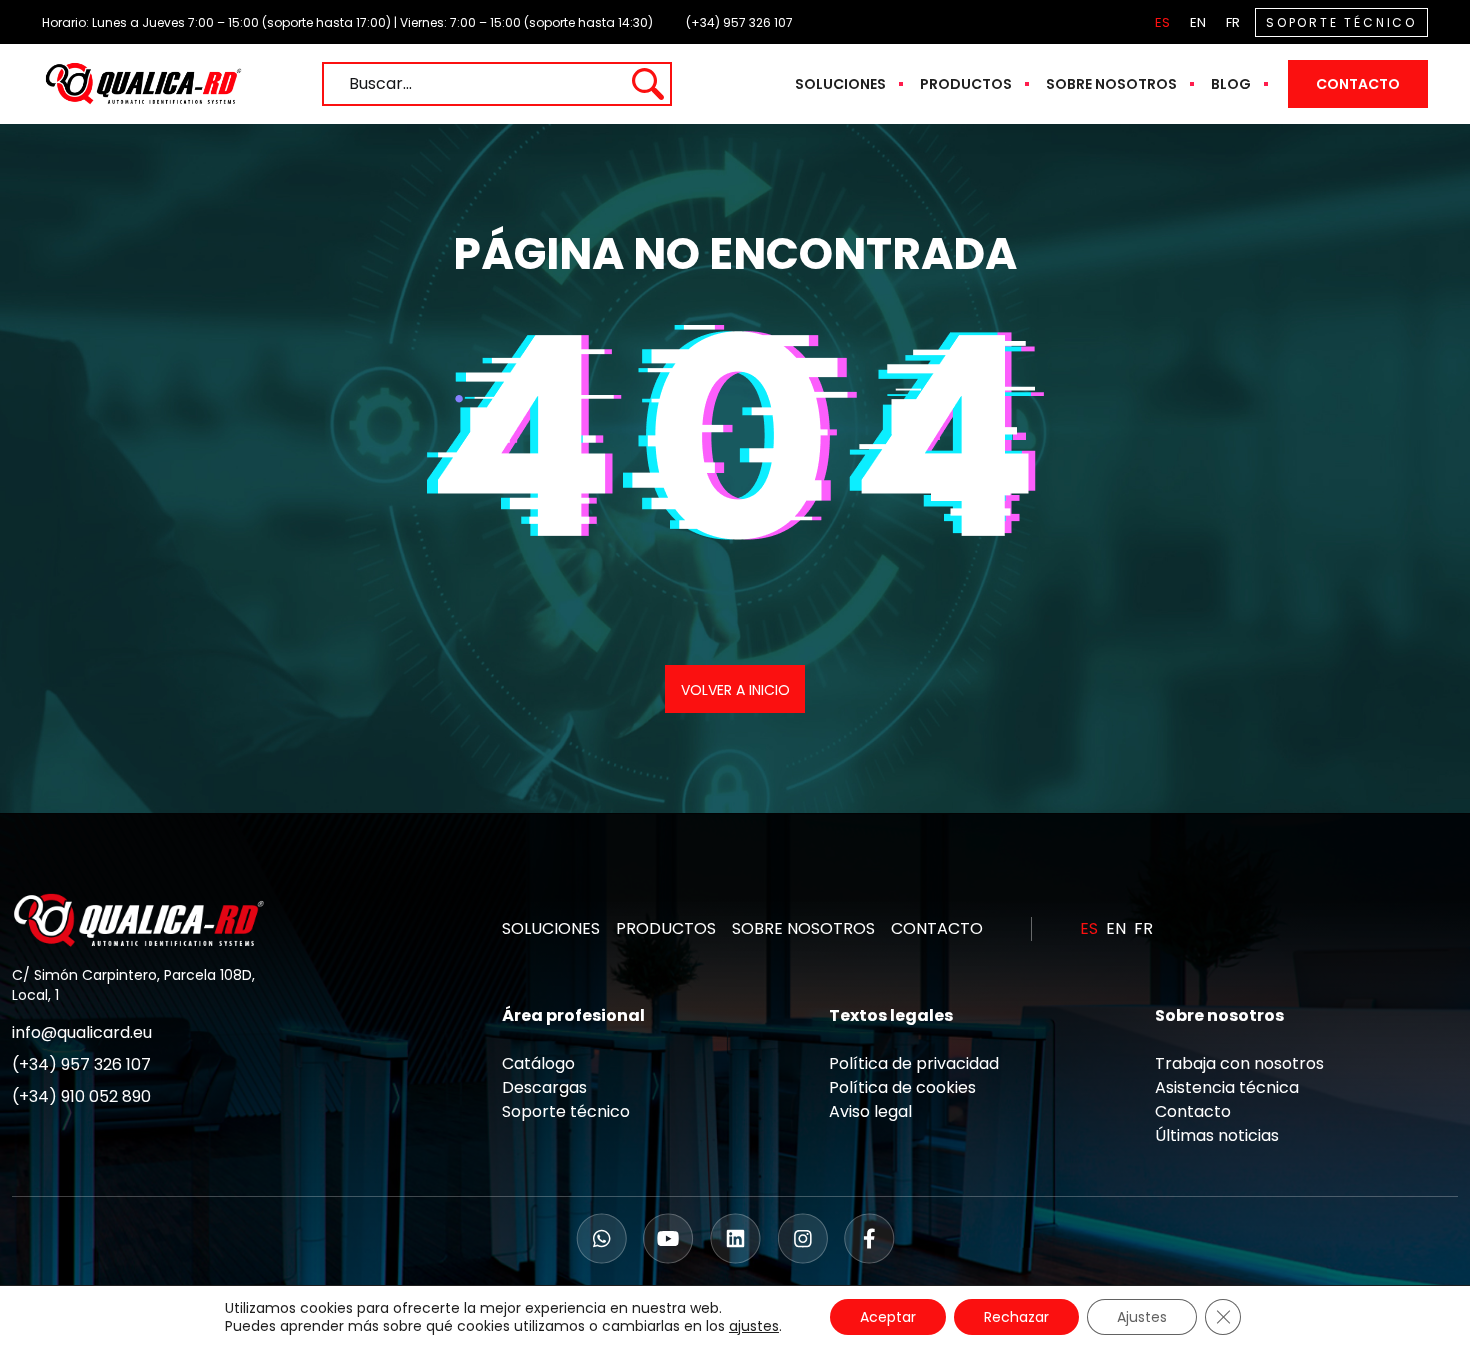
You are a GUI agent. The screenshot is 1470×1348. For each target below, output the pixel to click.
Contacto (1358, 84)
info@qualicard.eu (82, 1032)
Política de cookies (902, 1087)
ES (1162, 22)
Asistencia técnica (1227, 1087)
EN (1198, 22)
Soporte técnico (566, 1111)
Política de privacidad (914, 1063)
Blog (1231, 84)
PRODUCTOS (666, 928)
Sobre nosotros (1111, 84)
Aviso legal (870, 1111)
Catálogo (538, 1063)
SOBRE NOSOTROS (803, 928)
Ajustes (1142, 1317)
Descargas (544, 1087)
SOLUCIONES (551, 928)
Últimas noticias (1217, 1135)
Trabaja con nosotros (1239, 1063)
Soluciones (840, 84)
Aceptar (888, 1317)
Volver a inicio (735, 690)
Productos (966, 84)
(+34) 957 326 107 (739, 22)
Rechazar (1016, 1317)
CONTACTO (937, 928)
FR (1233, 22)
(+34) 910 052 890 (81, 1096)
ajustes (754, 1326)
